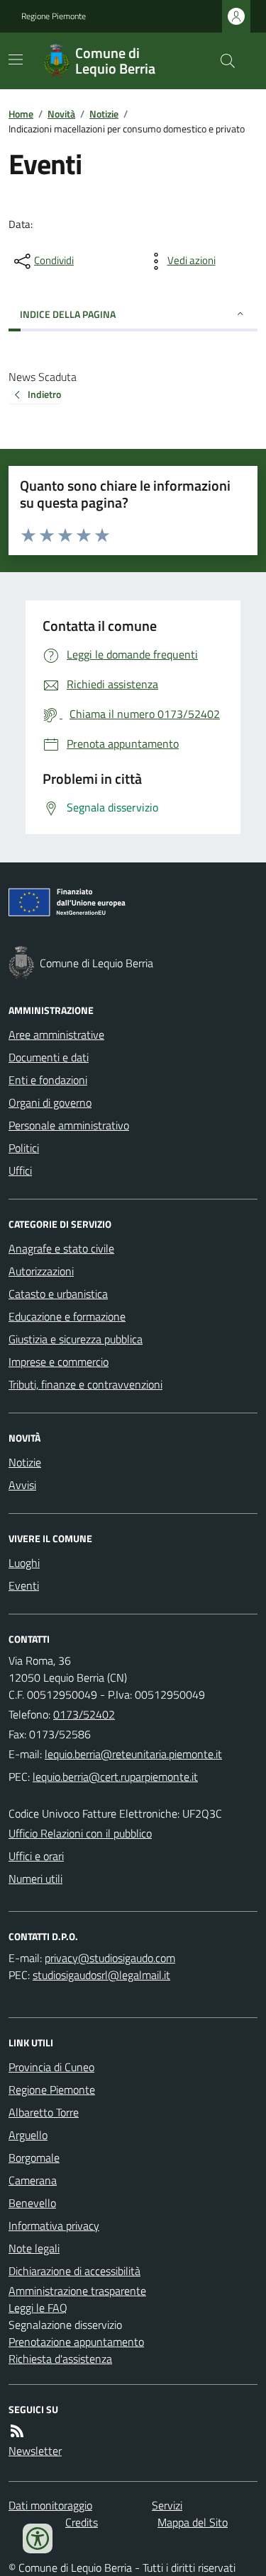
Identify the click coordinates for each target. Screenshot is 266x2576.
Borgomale (34, 2158)
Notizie (104, 114)
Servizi (167, 2505)
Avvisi (22, 1485)
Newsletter (35, 2451)
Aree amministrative (56, 1035)
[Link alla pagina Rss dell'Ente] (17, 2431)
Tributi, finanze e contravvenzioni (85, 1384)
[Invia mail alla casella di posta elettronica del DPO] (110, 1958)
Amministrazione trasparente (77, 2291)
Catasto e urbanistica (58, 1294)
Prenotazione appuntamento (76, 2342)
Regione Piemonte (54, 16)
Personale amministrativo (69, 1125)
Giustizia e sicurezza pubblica (76, 1339)
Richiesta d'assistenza (60, 2359)
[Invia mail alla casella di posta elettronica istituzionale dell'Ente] (133, 1754)
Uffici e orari (36, 1856)
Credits (82, 2522)
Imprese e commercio (59, 1362)
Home (21, 114)
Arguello (28, 2135)
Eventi (24, 1585)
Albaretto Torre (44, 2112)
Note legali (34, 2248)
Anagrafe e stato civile (61, 1248)
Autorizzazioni (41, 1271)
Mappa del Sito (193, 2522)
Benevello (32, 2203)
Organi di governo (50, 1102)
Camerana (33, 2180)
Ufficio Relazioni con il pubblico (80, 1833)
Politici (24, 1148)
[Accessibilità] (38, 2538)
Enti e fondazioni (48, 1080)
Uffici (20, 1170)
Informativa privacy (54, 2225)
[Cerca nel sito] (222, 61)
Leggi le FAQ (38, 2308)
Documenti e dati (49, 1057)
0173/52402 (84, 1714)
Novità (61, 114)
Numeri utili (35, 1879)
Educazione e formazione (67, 1316)
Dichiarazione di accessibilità (74, 2271)
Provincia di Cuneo (51, 2067)
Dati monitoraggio (50, 2505)
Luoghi (24, 1563)
